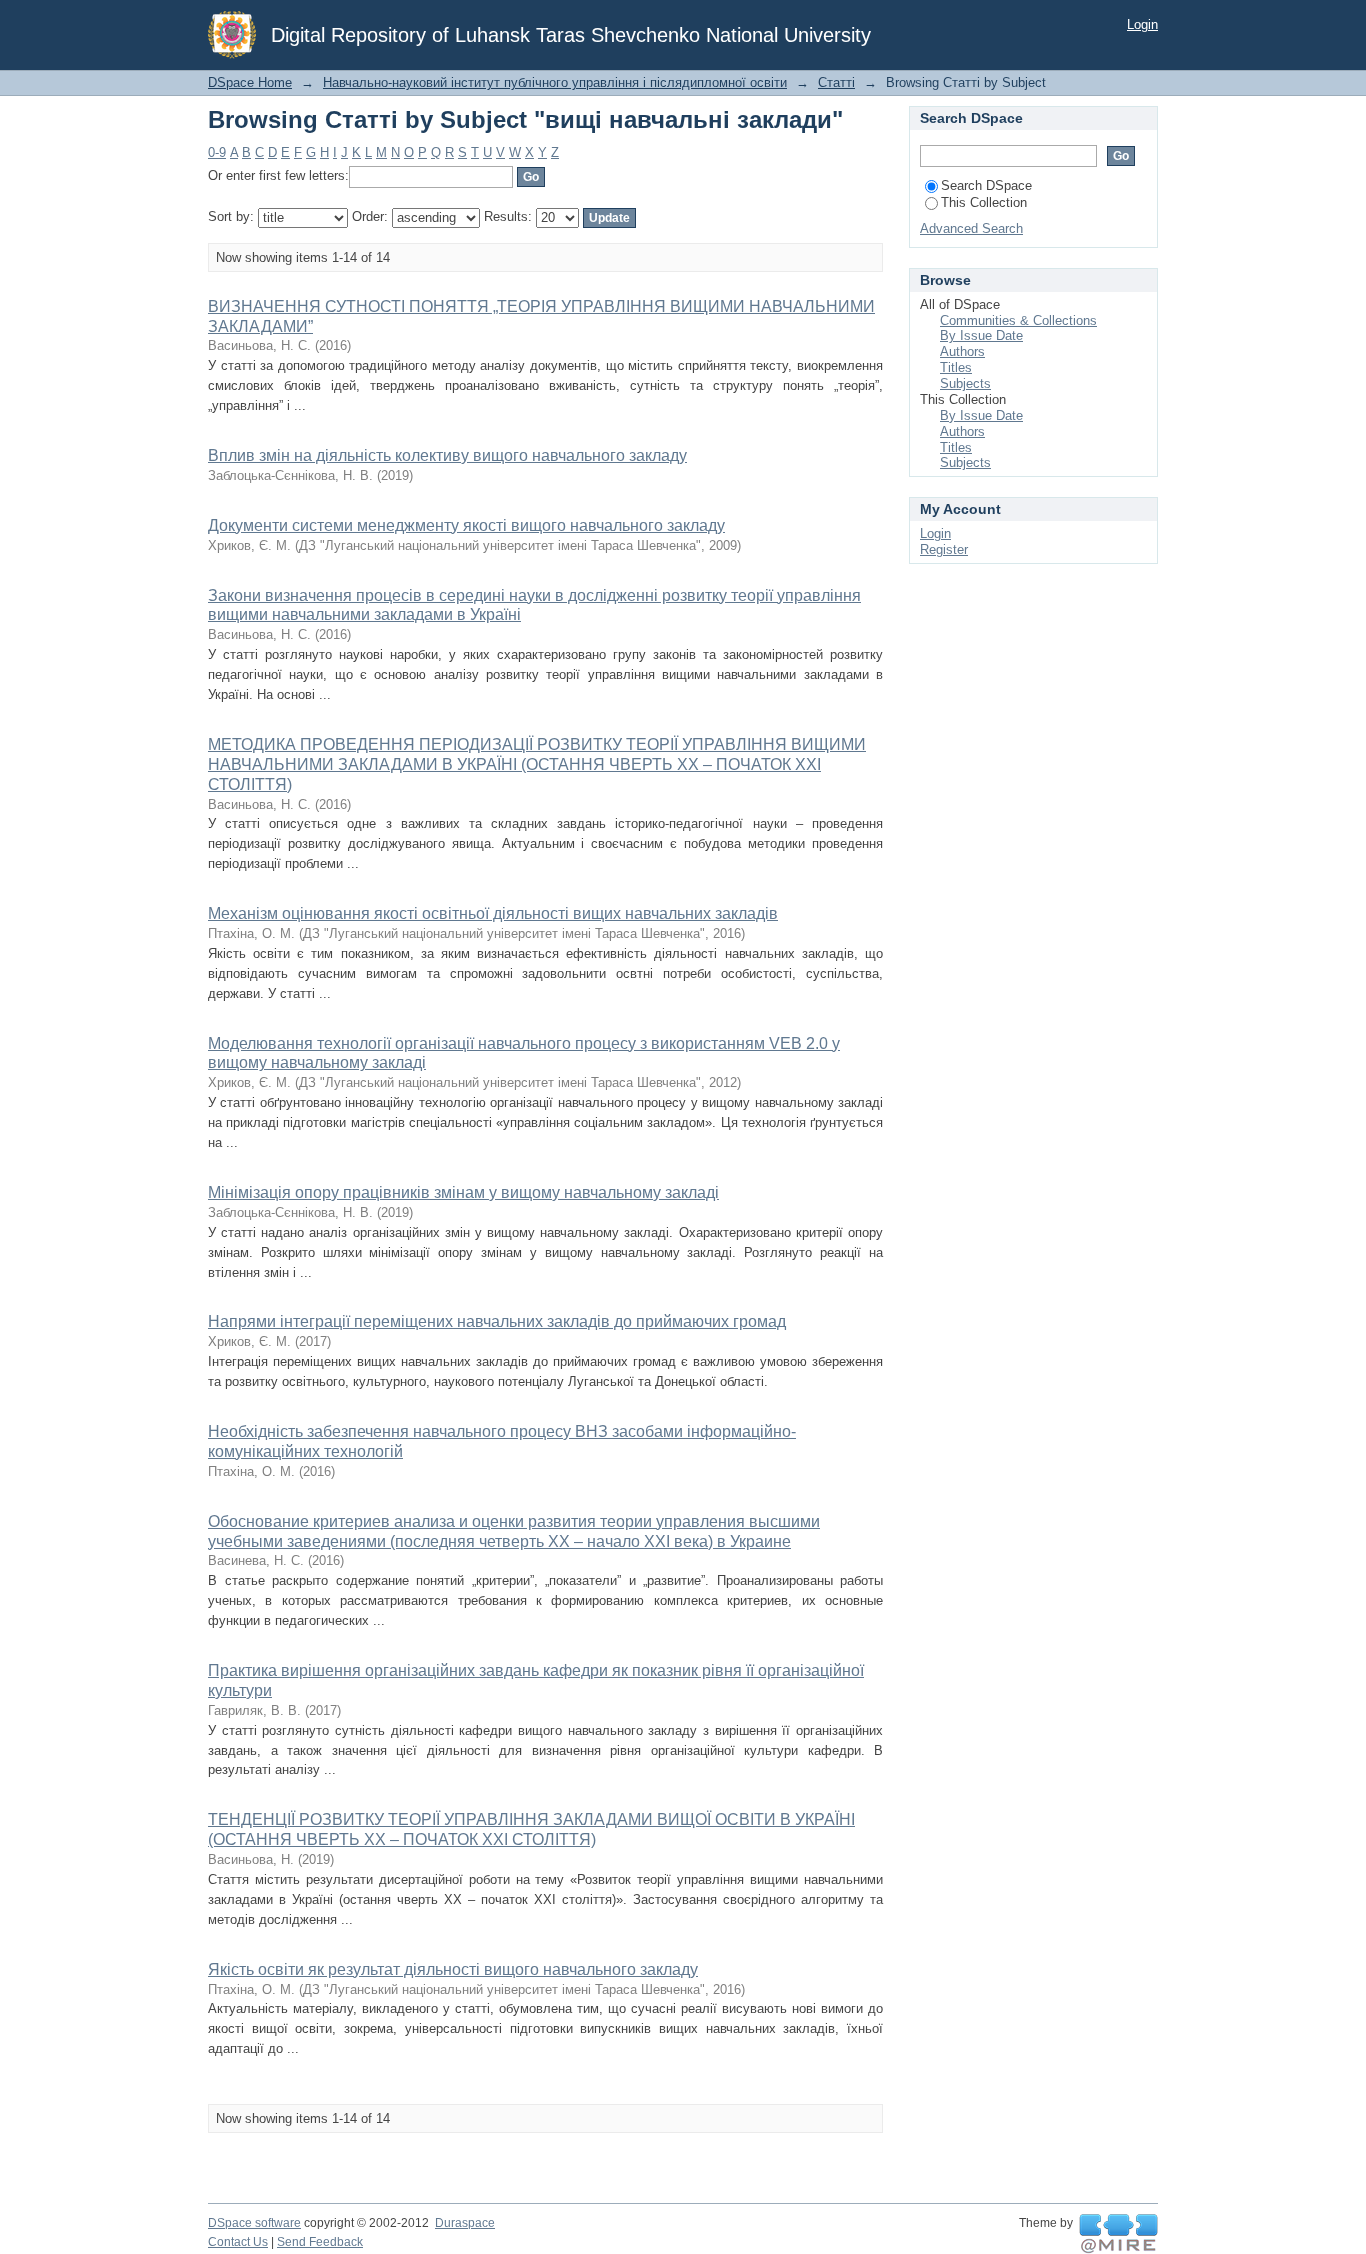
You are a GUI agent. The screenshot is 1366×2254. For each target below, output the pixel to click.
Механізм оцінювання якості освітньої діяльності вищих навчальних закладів (493, 913)
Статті (836, 82)
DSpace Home (250, 82)
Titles (956, 367)
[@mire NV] (1118, 2234)
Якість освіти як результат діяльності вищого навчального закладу (453, 1969)
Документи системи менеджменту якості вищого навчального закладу (466, 525)
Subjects (965, 383)
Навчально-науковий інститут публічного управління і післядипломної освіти (555, 82)
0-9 (217, 152)
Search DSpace (986, 185)
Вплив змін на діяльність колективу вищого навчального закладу (447, 455)
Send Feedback (320, 2242)
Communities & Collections (1018, 320)
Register (944, 549)
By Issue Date (981, 335)
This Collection (984, 202)
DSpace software (254, 2223)
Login (1142, 24)
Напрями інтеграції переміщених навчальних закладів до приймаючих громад (497, 1321)
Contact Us (238, 2242)
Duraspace (465, 2223)
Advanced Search (971, 228)
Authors (962, 351)
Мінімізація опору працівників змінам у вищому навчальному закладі (463, 1192)
